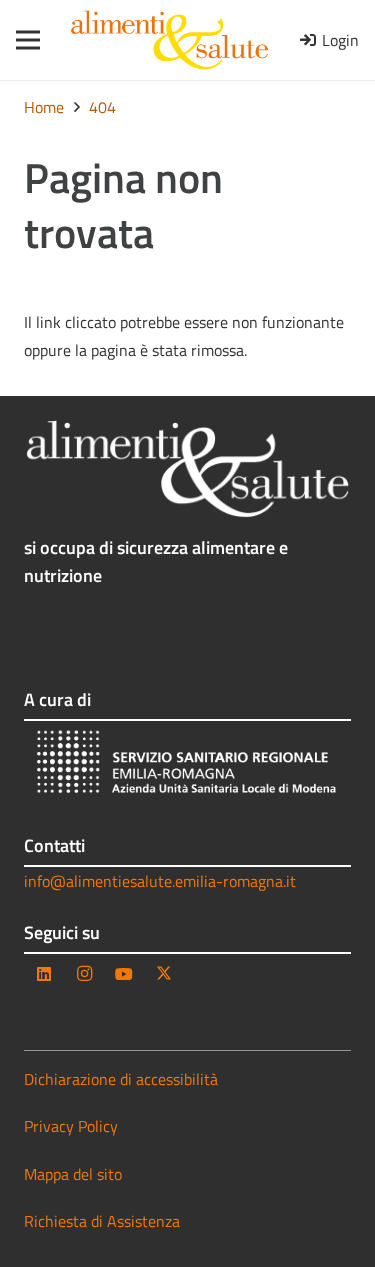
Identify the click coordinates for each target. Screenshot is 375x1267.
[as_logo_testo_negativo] (187, 469)
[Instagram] (84, 974)
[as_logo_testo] (169, 40)
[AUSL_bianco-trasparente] (187, 764)
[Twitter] (164, 974)
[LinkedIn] (44, 974)
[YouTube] (124, 974)
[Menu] (21, 40)
